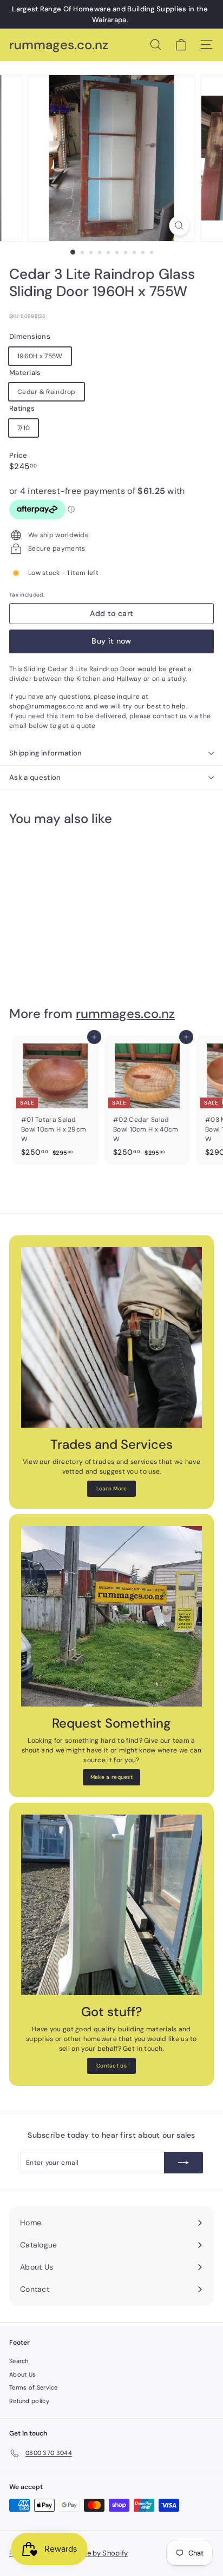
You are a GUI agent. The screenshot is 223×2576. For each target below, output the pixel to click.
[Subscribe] (183, 2163)
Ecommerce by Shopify (89, 2553)
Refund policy (29, 2401)
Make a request (111, 1777)
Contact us (111, 2066)
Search (19, 2361)
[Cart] (181, 45)
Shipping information (46, 753)
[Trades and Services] (111, 1337)
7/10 (24, 428)
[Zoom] (179, 226)
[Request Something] (111, 1616)
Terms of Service (34, 2387)
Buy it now (111, 641)
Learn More (112, 1488)
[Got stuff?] (111, 1905)
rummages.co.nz (59, 45)
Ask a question (35, 777)
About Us (22, 2374)
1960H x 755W (40, 356)
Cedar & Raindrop (47, 392)
